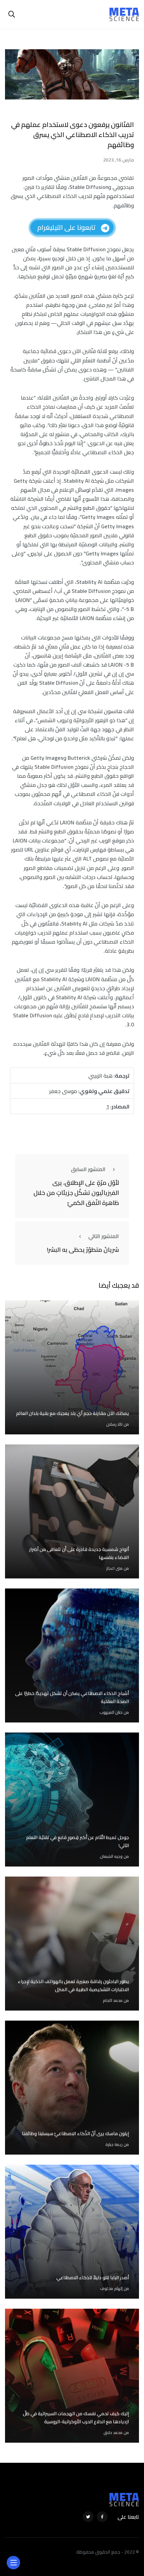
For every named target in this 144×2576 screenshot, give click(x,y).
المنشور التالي (104, 1236)
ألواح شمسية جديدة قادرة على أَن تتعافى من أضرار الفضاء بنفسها (79, 1553)
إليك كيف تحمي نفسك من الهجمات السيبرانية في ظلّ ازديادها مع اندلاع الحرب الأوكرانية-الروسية (76, 2418)
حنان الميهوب (111, 1712)
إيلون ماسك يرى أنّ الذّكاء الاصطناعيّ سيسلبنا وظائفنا (75, 2133)
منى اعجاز (114, 1568)
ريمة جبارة (114, 2144)
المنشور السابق (88, 1169)
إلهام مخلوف (111, 2288)
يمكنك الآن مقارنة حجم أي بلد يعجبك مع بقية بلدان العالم (73, 1413)
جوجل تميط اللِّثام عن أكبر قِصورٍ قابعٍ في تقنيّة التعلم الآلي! (78, 1841)
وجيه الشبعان (111, 1856)
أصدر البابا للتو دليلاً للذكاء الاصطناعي (93, 2278)
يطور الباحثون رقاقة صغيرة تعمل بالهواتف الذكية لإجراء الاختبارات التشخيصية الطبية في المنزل (73, 1985)
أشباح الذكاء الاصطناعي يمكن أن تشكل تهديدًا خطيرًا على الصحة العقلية (72, 1697)
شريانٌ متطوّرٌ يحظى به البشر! (83, 1250)
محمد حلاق (113, 2432)
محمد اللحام (113, 2000)
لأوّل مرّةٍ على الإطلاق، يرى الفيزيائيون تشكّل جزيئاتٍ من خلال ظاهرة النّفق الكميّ (76, 1193)
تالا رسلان (114, 1424)
